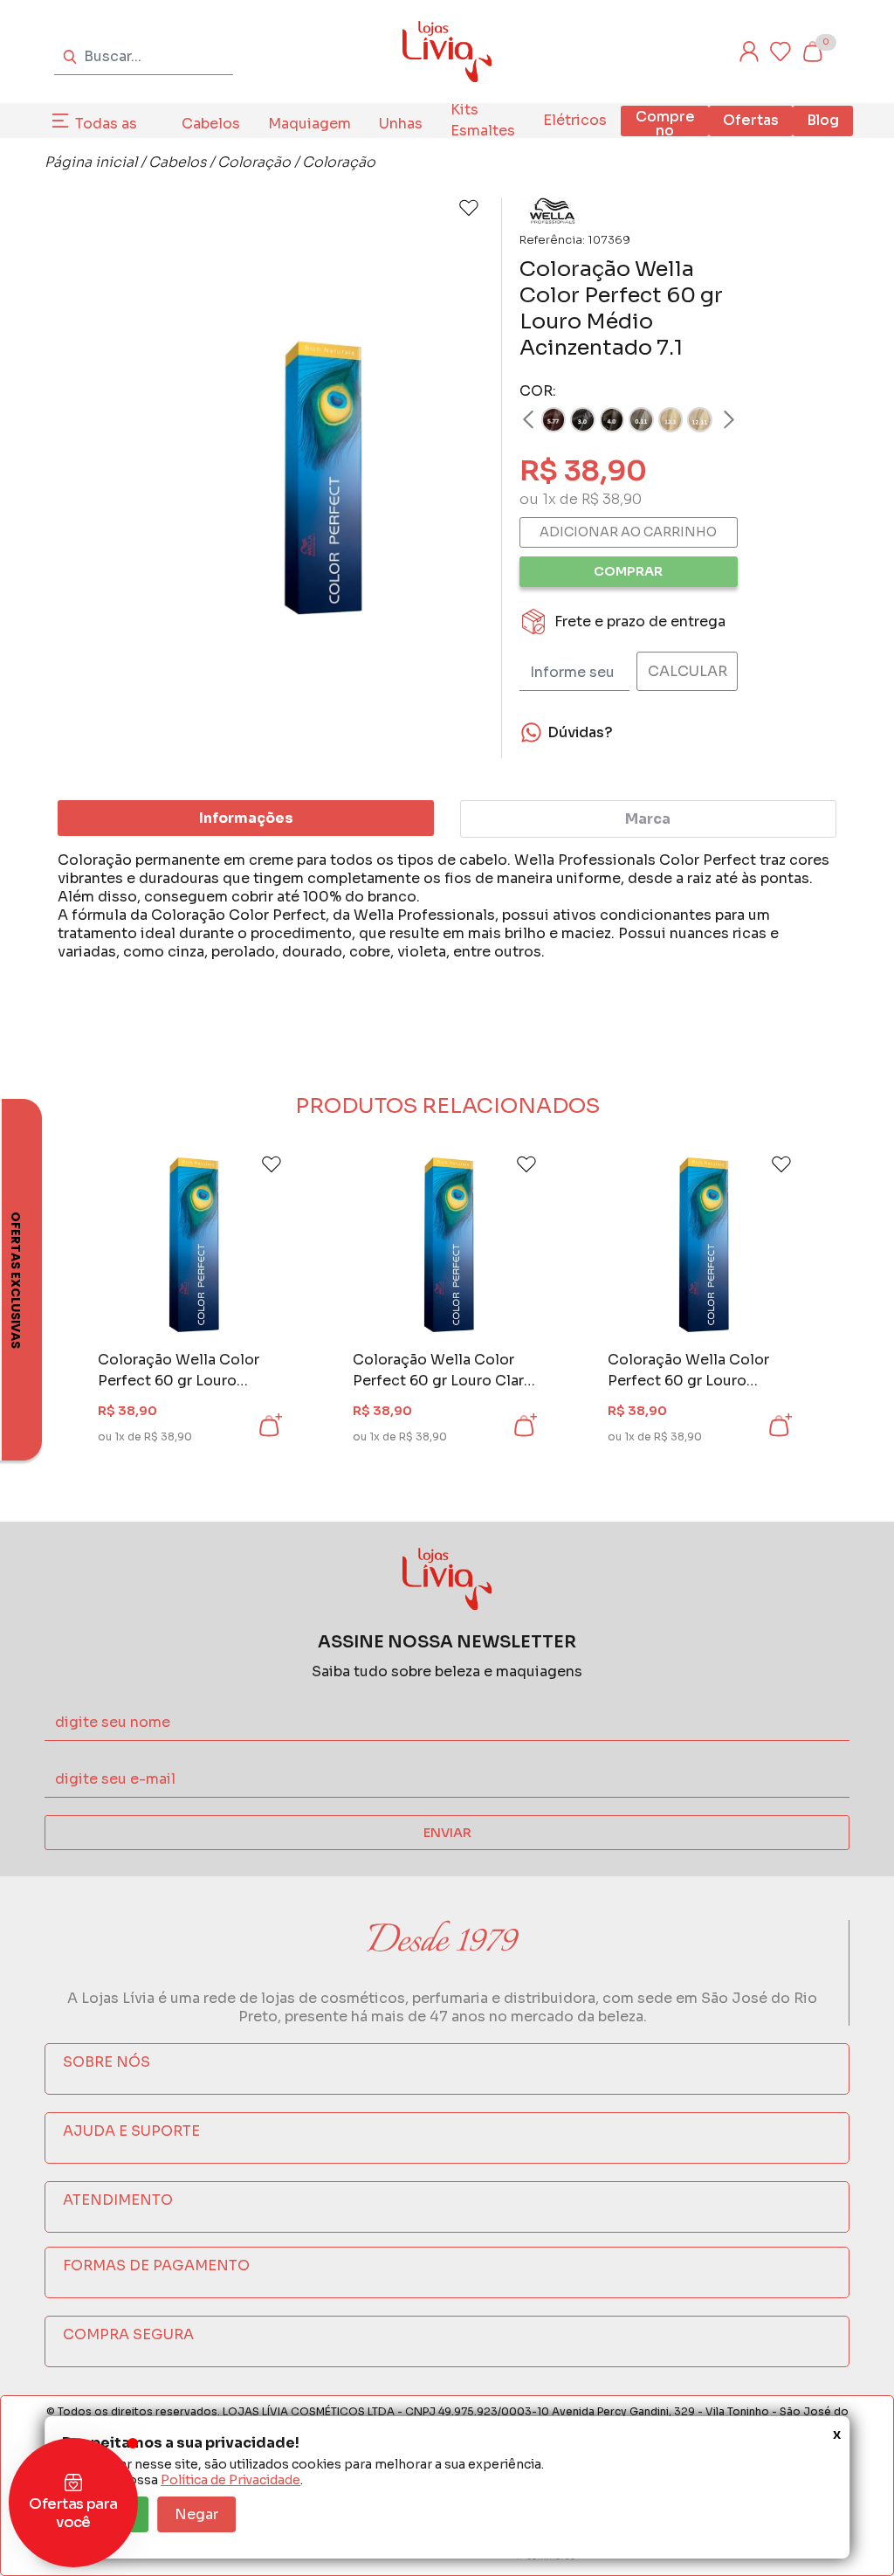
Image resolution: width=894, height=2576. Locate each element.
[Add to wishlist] (469, 208)
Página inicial (91, 162)
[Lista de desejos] (781, 52)
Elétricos (575, 120)
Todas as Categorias (114, 134)
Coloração (254, 162)
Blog (823, 120)
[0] (812, 52)
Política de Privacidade (230, 2480)
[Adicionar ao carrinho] (269, 1426)
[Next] (712, 419)
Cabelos (211, 124)
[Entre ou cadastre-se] (749, 52)
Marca (648, 819)
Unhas (401, 124)
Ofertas (751, 120)
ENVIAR (447, 1833)
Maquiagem (309, 124)
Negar (196, 2514)
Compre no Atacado (665, 131)
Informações (246, 818)
